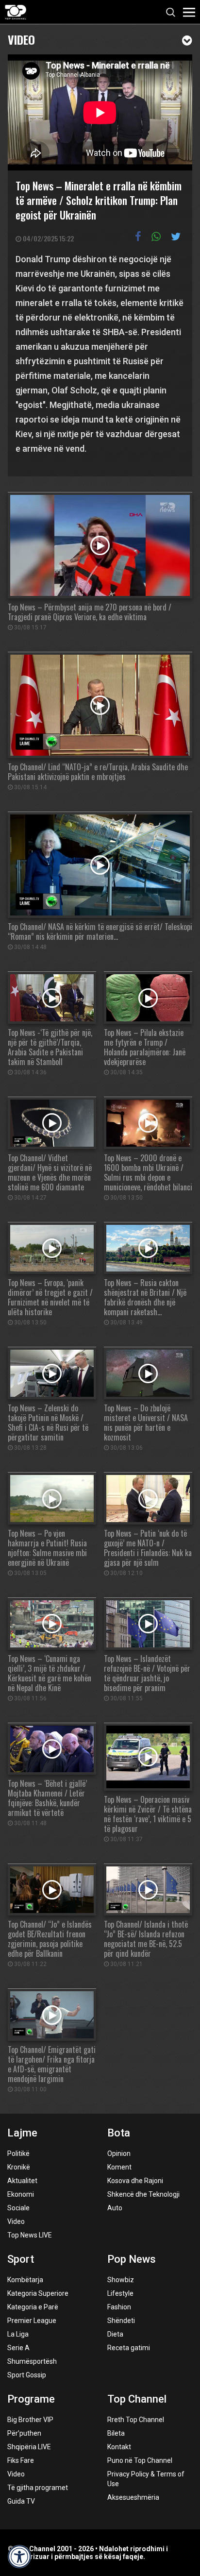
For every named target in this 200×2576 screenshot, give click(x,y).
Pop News (132, 2259)
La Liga (18, 2334)
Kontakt (119, 2447)
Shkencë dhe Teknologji (143, 2194)
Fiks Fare (21, 2460)
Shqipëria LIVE (29, 2447)
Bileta (116, 2433)
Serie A (18, 2348)
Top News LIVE (30, 2235)
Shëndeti (121, 2321)
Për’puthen (24, 2433)
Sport (21, 2259)
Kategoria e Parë (33, 2307)
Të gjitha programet (38, 2488)
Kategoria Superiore (38, 2293)
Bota (119, 2133)
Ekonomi (21, 2194)
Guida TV (21, 2501)
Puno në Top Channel (140, 2460)
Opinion (119, 2153)
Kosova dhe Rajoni (135, 2181)
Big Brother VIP (30, 2420)
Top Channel (137, 2399)
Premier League (32, 2321)
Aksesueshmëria (133, 2497)
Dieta (115, 2334)
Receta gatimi (129, 2348)
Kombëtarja (25, 2280)
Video (21, 39)
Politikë (18, 2153)
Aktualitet (22, 2181)
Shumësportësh (32, 2361)
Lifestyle (120, 2293)
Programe (31, 2399)
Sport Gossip (27, 2375)
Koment (119, 2167)
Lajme (22, 2133)
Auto (115, 2208)
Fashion (119, 2307)
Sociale (18, 2208)
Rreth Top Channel (136, 2420)
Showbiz (121, 2280)
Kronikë (19, 2167)
